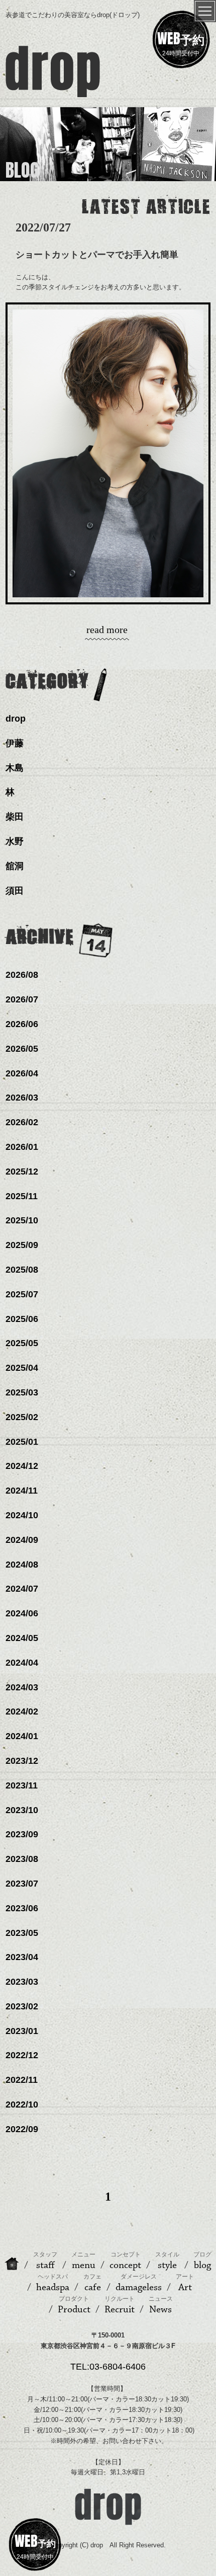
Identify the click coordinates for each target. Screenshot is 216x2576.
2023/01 (22, 2031)
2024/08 (22, 1565)
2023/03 (22, 1982)
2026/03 (22, 1098)
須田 (15, 891)
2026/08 (22, 975)
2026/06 (22, 1024)
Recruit (120, 2305)
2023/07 (22, 1884)
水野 (15, 841)
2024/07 (22, 1589)
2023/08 (22, 1859)
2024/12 (22, 1466)
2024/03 (22, 1687)
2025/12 (22, 1172)
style (167, 2261)
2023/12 (22, 1761)
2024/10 (22, 1515)
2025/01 (22, 1442)
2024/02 (22, 1711)
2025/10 (22, 1220)
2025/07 (22, 1294)
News (161, 2305)
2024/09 (22, 1540)
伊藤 (15, 743)
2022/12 (22, 2055)
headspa (53, 2283)
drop (16, 719)
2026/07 (22, 999)
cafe (92, 2283)
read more (107, 630)
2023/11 (22, 1785)
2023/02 (22, 2006)
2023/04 (22, 1957)
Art (185, 2283)
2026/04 (22, 1073)
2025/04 (22, 1368)
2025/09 (22, 1245)
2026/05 (22, 1049)
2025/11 (22, 1196)
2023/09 (22, 1834)
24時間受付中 (181, 42)
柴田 (15, 817)
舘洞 (15, 866)
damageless (139, 2283)
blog (202, 2261)
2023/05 (22, 1933)
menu (83, 2261)
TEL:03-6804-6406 (108, 2367)
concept (125, 2261)
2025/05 (22, 1343)
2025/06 (22, 1319)
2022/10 (22, 2104)
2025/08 (22, 1270)
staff (45, 2261)
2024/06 (22, 1613)
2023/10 (22, 1810)
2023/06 (22, 1908)
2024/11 (22, 1491)
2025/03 (22, 1392)
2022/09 (22, 2129)
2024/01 (22, 1736)
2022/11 (22, 2080)
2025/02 (22, 1417)
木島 (15, 768)
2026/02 (22, 1122)
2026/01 (22, 1147)
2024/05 (22, 1638)
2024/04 (22, 1663)
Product (74, 2305)
